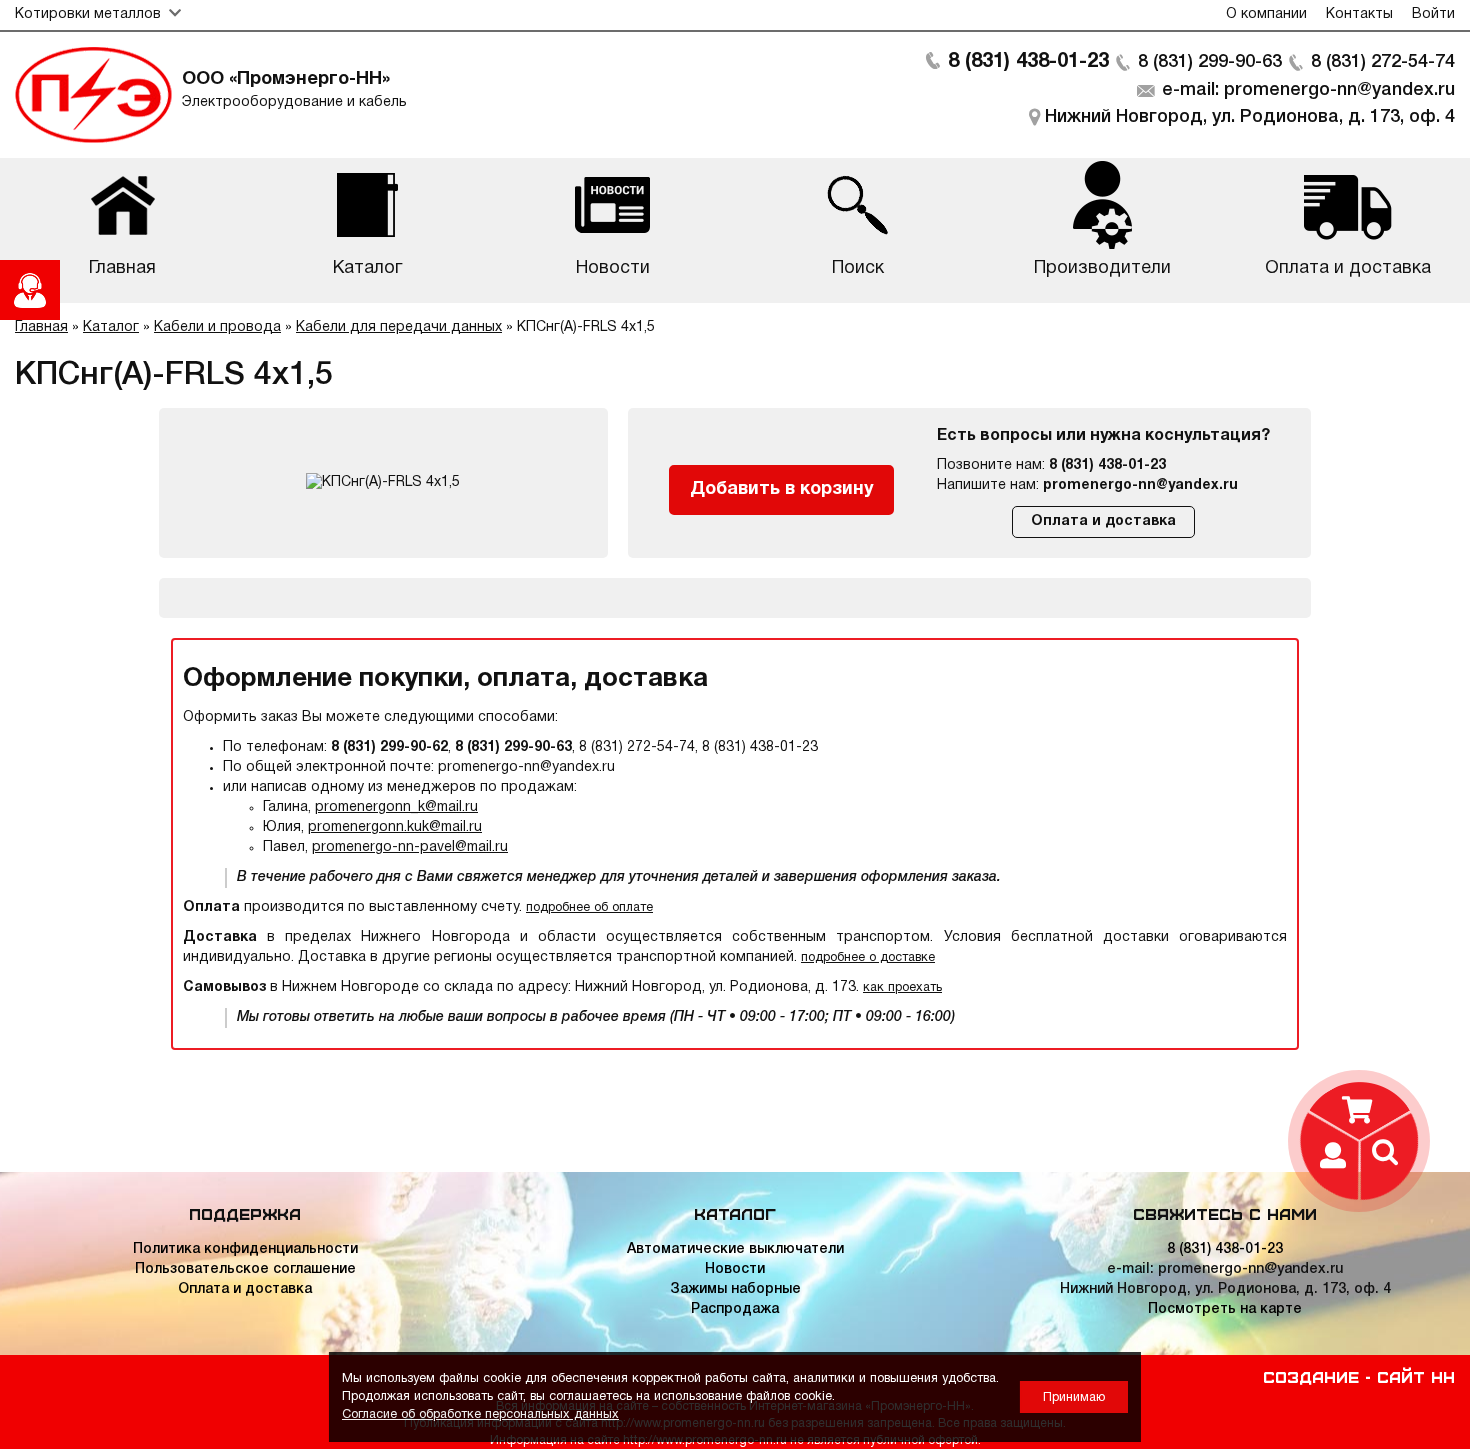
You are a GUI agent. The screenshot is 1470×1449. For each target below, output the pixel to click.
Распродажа (735, 1309)
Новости (735, 1269)
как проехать (902, 987)
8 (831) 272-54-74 (1383, 62)
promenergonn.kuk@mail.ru (395, 827)
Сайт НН (1416, 1376)
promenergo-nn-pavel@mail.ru (410, 847)
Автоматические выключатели (735, 1249)
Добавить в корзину (782, 489)
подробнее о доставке (868, 957)
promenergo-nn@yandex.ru (1140, 485)
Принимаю (1074, 1397)
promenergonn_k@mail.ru (396, 807)
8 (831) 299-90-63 (1210, 62)
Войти (1433, 14)
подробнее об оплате (589, 907)
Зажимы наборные (735, 1289)
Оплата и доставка (1103, 521)
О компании (1266, 14)
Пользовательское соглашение (245, 1269)
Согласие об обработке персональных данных (480, 1414)
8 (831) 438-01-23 (1028, 62)
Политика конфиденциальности (245, 1249)
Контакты (1359, 14)
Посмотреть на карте (1225, 1309)
